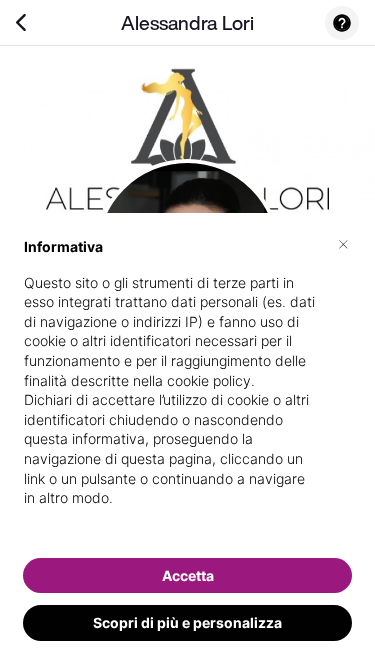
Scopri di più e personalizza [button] (187, 622)
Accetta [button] (188, 575)
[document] (187, 388)
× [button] (343, 243)
